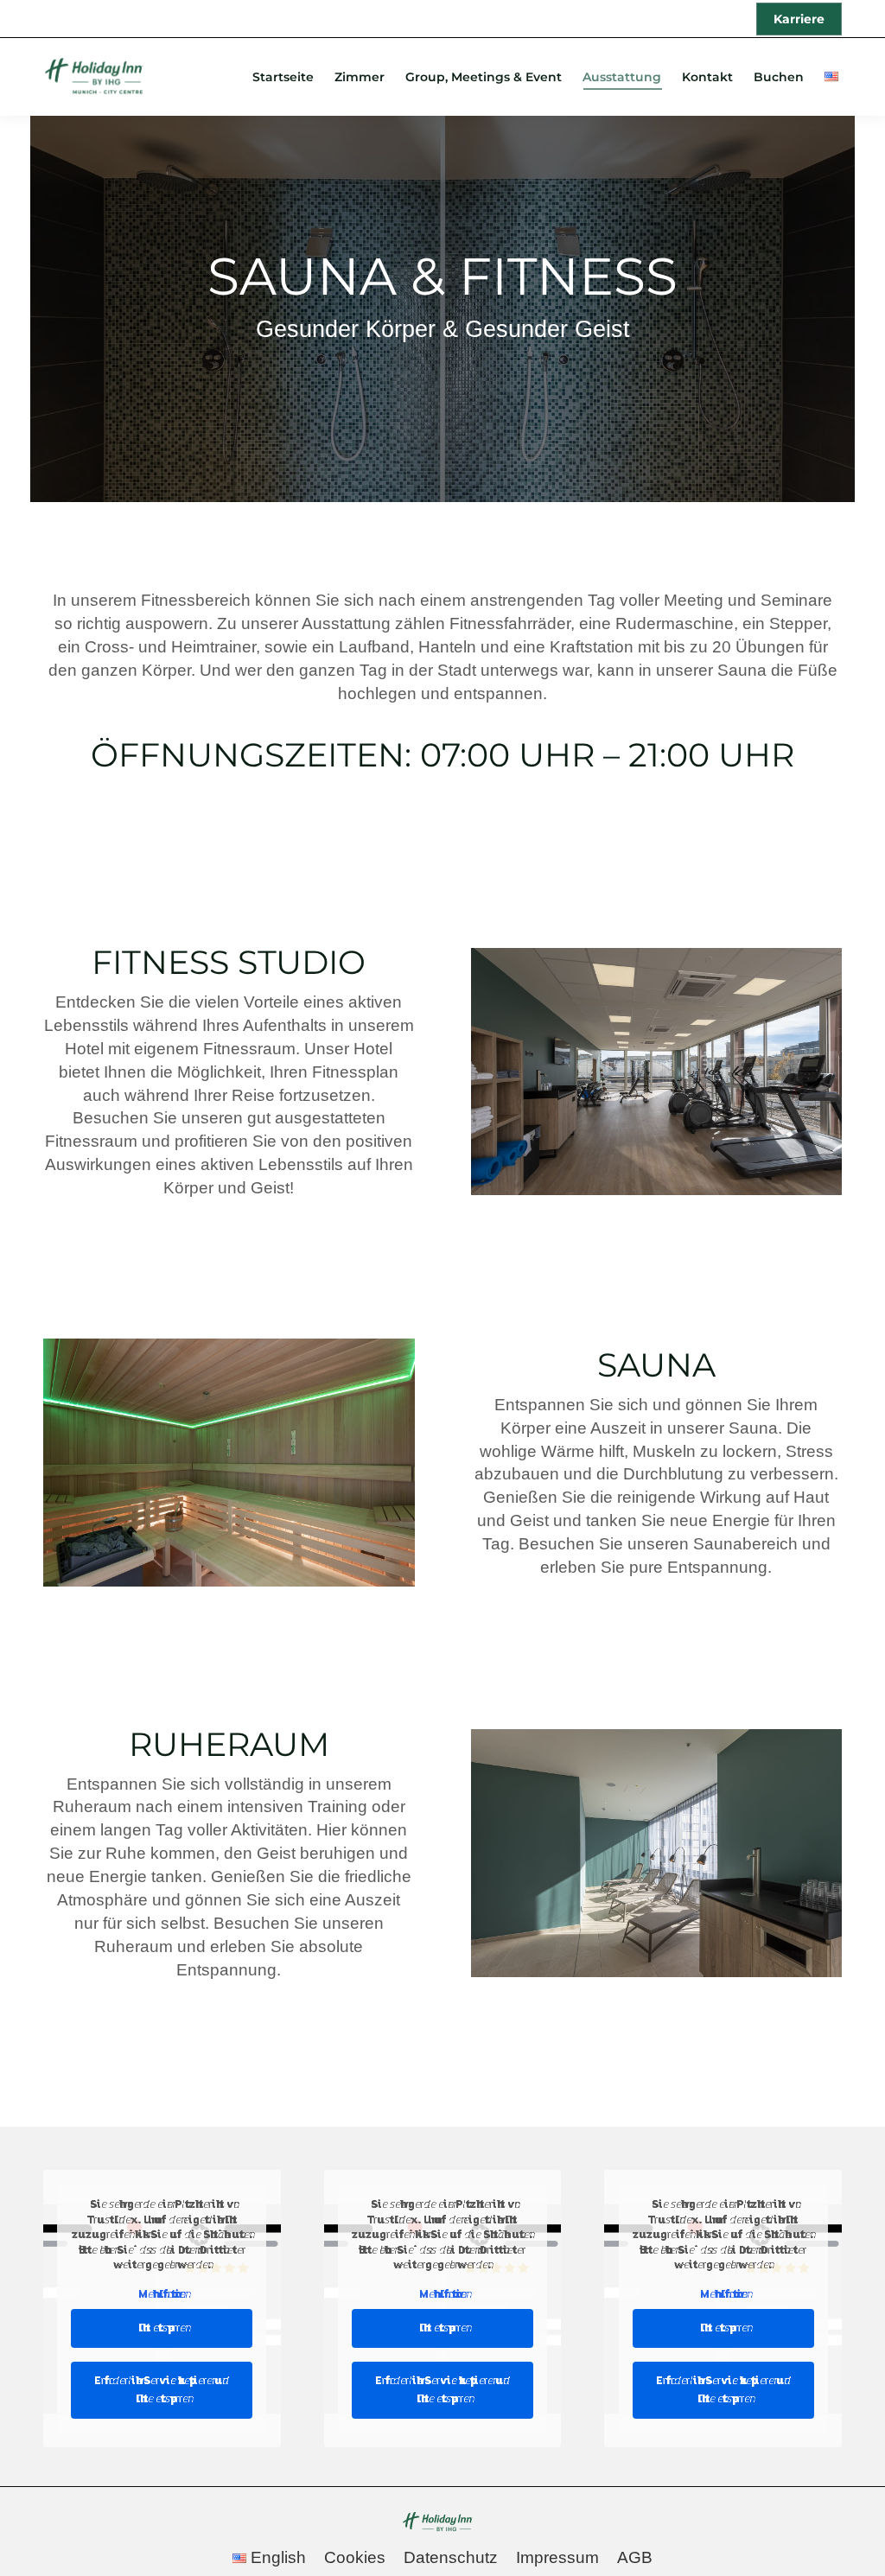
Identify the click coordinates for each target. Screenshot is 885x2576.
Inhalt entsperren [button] (162, 2328)
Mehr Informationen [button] (162, 2294)
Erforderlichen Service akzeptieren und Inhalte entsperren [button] (162, 2390)
